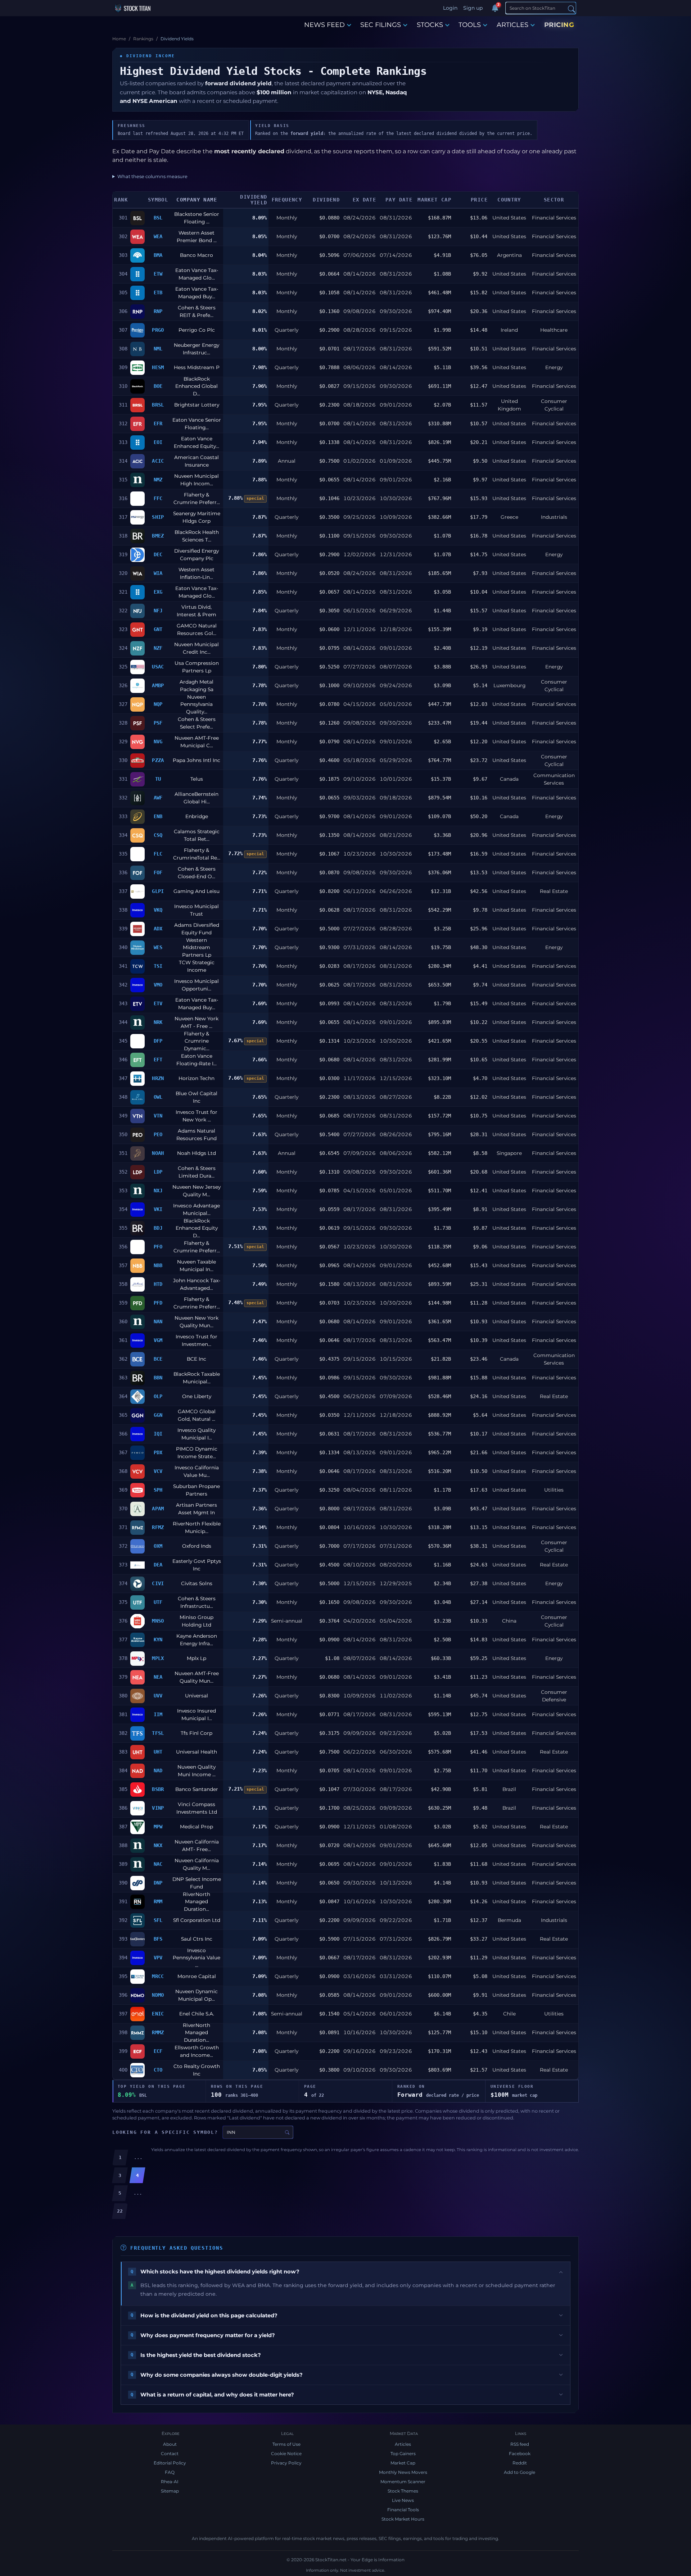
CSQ (158, 835)
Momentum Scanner (403, 2482)
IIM (158, 1714)
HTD (158, 1284)
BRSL (158, 405)
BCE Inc (197, 1359)
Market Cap (403, 2463)
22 (120, 2211)
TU (158, 779)
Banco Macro (197, 255)
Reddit (520, 2463)
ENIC (158, 2014)
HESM (158, 367)
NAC (158, 1864)
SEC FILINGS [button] (381, 25)
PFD (158, 1303)
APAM (158, 1509)
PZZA (158, 760)
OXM (158, 1546)
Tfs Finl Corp (197, 1733)
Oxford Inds (197, 1546)
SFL (158, 1920)
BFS (158, 1939)
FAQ (170, 2472)
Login (450, 8)
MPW (158, 1827)
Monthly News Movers (403, 2472)
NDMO (158, 1995)
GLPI (158, 891)
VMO (158, 985)
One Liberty (197, 1396)
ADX (158, 929)
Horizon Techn (197, 1078)
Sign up (473, 8)
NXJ (158, 1191)
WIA (158, 573)
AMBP (158, 685)
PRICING (559, 25)
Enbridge (197, 816)
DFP (158, 1041)
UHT (158, 1752)
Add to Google (520, 2472)
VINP (158, 1808)
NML (158, 349)
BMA (158, 255)
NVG (158, 741)
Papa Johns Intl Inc (197, 760)
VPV (158, 1958)
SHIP (158, 517)
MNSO (158, 1621)
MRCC (158, 1976)
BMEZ (158, 536)
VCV (158, 1471)
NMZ (158, 480)
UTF (158, 1602)
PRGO (158, 330)
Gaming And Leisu (197, 891)
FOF (158, 872)
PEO (158, 1134)
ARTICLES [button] (512, 25)
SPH (158, 1490)
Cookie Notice (286, 2453)
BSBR (158, 1789)
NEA (158, 1677)
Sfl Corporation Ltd (197, 1920)
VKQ (158, 910)
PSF (158, 723)
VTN (158, 1116)
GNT (158, 629)
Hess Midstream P (197, 367)
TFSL (158, 1733)
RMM (158, 1901)
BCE (158, 1359)
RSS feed (520, 2444)
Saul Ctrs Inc (197, 1939)
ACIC (158, 461)
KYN (158, 1640)
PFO (158, 1247)
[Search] (572, 8)
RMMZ (158, 2032)
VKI (158, 1209)
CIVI (158, 1583)
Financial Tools (403, 2510)
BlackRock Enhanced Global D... (197, 386)
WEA (158, 236)
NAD (158, 1770)
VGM (158, 1340)
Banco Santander (197, 1789)
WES (158, 947)
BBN (158, 1378)
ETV (158, 1003)
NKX (158, 1845)
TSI (158, 966)
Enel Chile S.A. (197, 2014)
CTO (158, 2070)
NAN (158, 1321)
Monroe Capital (197, 1976)
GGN (158, 1415)
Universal (197, 1696)
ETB (158, 292)
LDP (158, 1172)
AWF (158, 798)
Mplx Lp (197, 1658)
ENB (158, 816)
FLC (158, 854)
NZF (158, 648)
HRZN (158, 1078)
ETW (158, 274)
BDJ (158, 1228)
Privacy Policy (286, 2463)
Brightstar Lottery (197, 405)
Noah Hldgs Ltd (197, 1153)
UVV (158, 1696)
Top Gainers (403, 2453)
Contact (170, 2453)
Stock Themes (403, 2491)
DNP (158, 1883)
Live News (403, 2500)
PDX (158, 1452)
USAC (158, 667)
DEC (158, 554)
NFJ (158, 611)
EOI (158, 442)
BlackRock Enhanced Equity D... (197, 1228)
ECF (158, 2051)
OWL (158, 1097)
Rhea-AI (170, 2482)
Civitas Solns (197, 1583)
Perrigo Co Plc (197, 330)
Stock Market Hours (403, 2519)
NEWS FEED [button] (324, 25)
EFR (158, 423)
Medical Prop (197, 1827)
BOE (158, 386)
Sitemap (170, 2491)
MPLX (158, 1658)
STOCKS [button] (430, 25)
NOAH (158, 1153)
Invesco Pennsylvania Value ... (197, 1958)
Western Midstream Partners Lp (197, 947)
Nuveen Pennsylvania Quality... (197, 704)
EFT (158, 1060)
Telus (197, 779)
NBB (158, 1265)
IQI (158, 1434)
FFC (158, 498)
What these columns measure (152, 176)
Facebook (520, 2453)
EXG (158, 592)
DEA (158, 1565)
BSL (158, 218)
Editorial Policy (170, 2463)
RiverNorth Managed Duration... (197, 1902)
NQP (158, 704)
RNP (158, 311)
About (170, 2444)
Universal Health (197, 1752)
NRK (158, 1022)
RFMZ (158, 1527)
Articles (403, 2444)
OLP (158, 1396)
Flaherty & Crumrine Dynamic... (197, 1041)
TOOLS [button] (470, 25)
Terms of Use (286, 2444)
